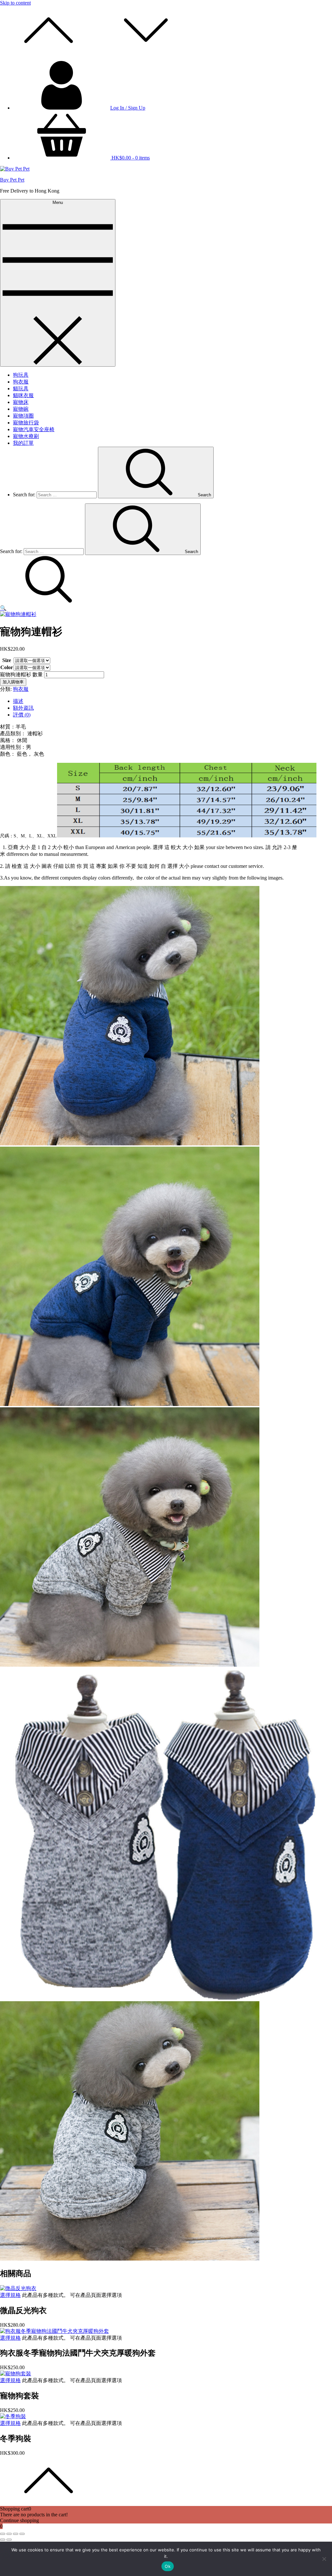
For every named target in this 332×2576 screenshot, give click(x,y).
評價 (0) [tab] (22, 715)
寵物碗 (21, 409)
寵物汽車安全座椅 (34, 429)
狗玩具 (21, 375)
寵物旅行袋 (26, 423)
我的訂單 (23, 443)
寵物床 (21, 402)
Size (7, 660)
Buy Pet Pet (12, 180)
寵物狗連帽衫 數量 (21, 674)
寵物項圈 (23, 416)
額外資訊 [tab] (23, 708)
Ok (168, 2566)
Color (7, 667)
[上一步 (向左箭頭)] (3, 2540)
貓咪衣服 (23, 395)
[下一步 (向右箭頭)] (9, 2540)
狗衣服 (21, 382)
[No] (324, 2559)
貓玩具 (21, 389)
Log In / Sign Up (128, 108)
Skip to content (15, 3)
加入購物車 (13, 682)
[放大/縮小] (3, 2534)
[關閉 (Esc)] (22, 2534)
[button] (3, 608)
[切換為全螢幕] (9, 2534)
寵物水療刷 (26, 436)
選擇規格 (10, 2295)
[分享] (16, 2534)
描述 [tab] (18, 701)
